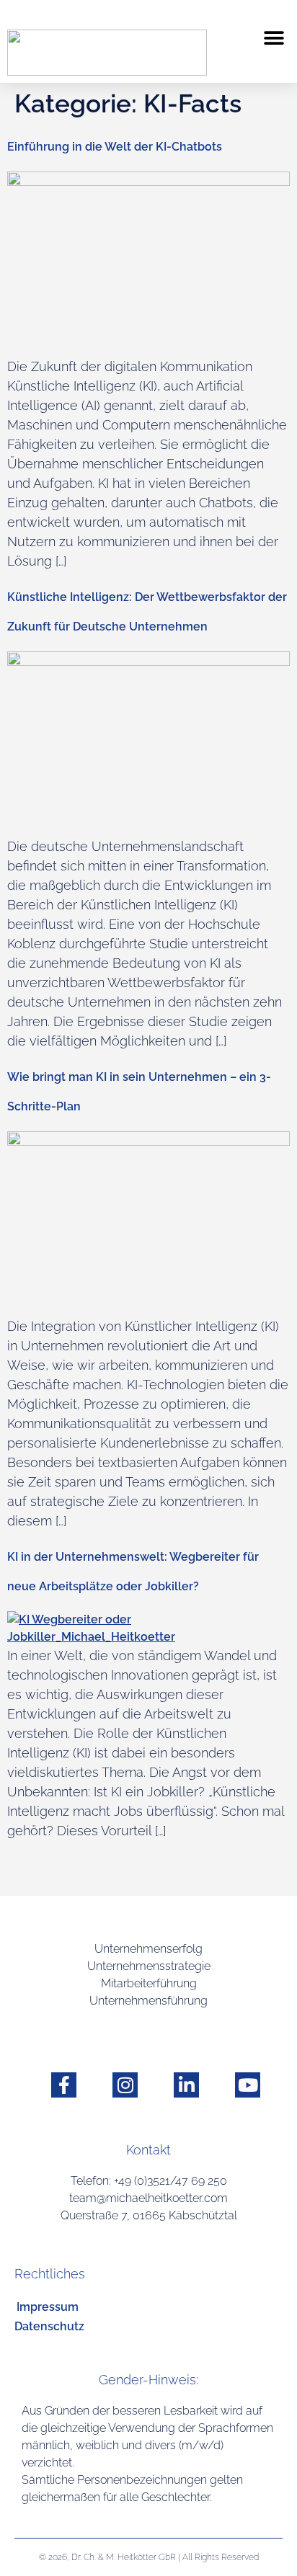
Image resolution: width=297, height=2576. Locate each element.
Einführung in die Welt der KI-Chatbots (115, 147)
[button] (274, 38)
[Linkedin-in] (186, 2085)
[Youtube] (248, 2085)
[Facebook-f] (64, 2085)
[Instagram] (125, 2085)
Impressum (48, 2307)
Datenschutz (49, 2326)
